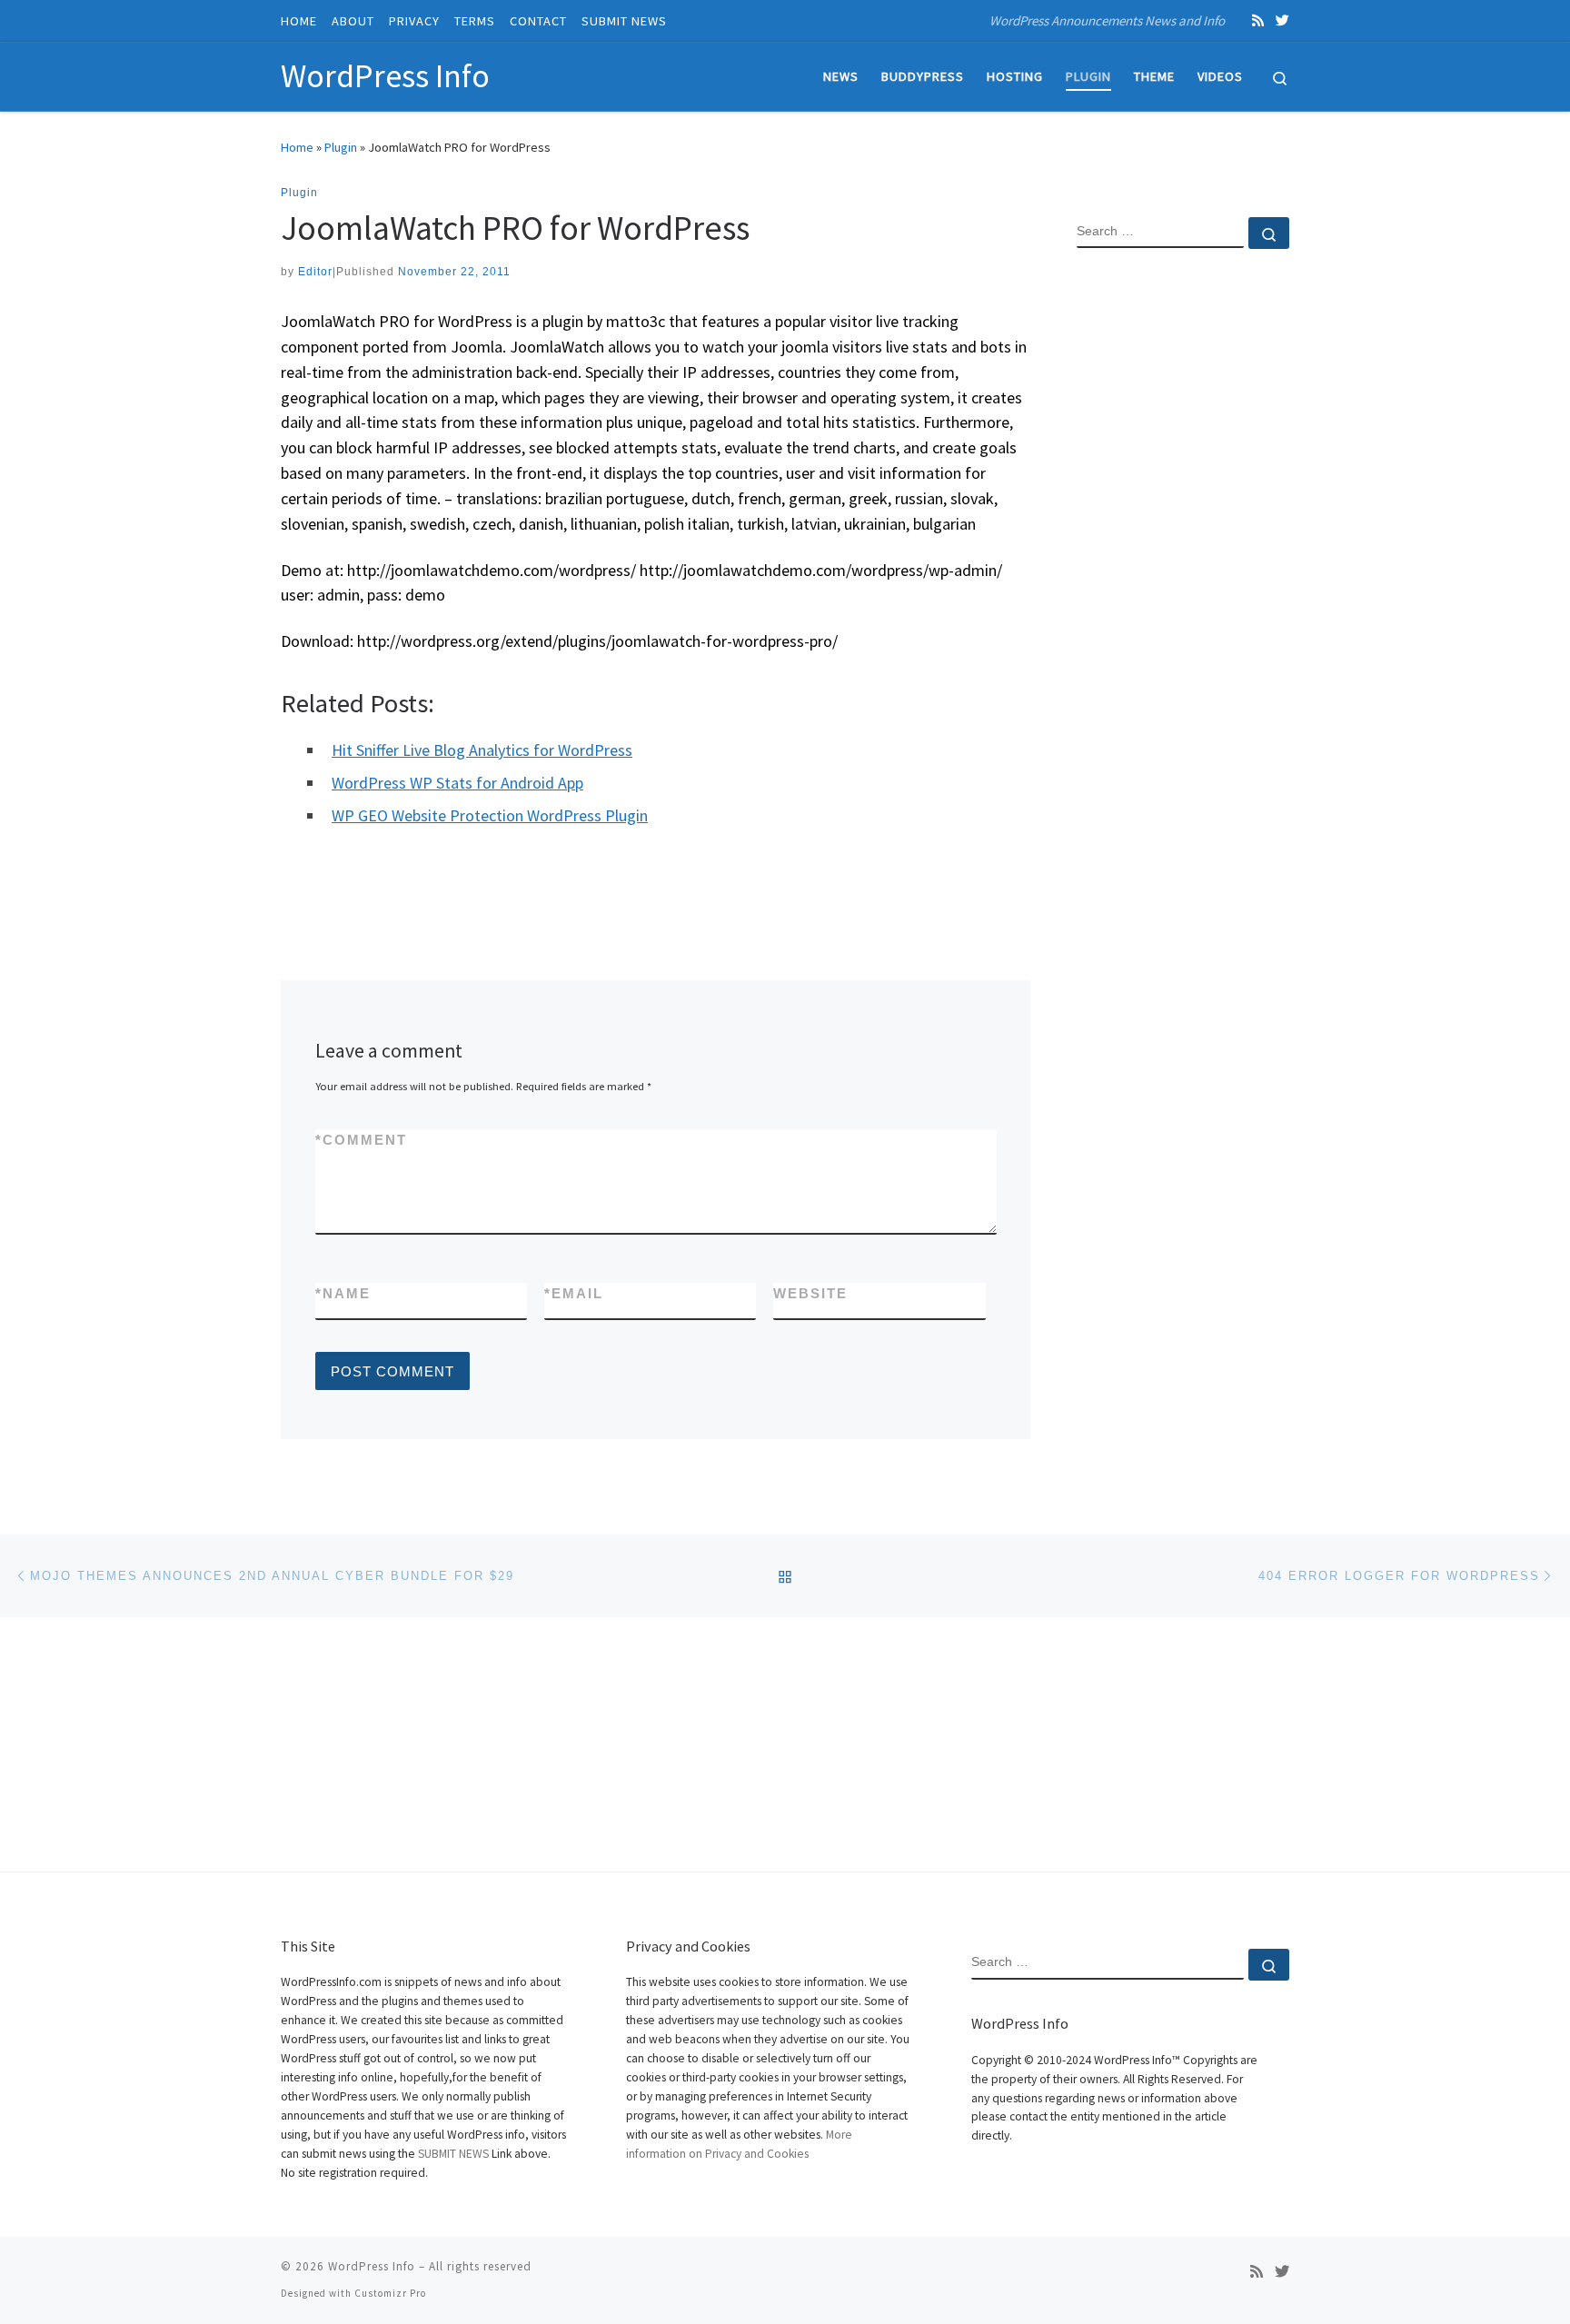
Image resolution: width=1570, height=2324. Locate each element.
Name (343, 1293)
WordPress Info (372, 2266)
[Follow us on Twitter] (1282, 20)
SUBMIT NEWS (453, 2154)
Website (810, 1293)
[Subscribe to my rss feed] (1258, 20)
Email (574, 1293)
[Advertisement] (1183, 557)
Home (297, 147)
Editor (315, 272)
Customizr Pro (390, 2293)
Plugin (341, 147)
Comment (361, 1140)
